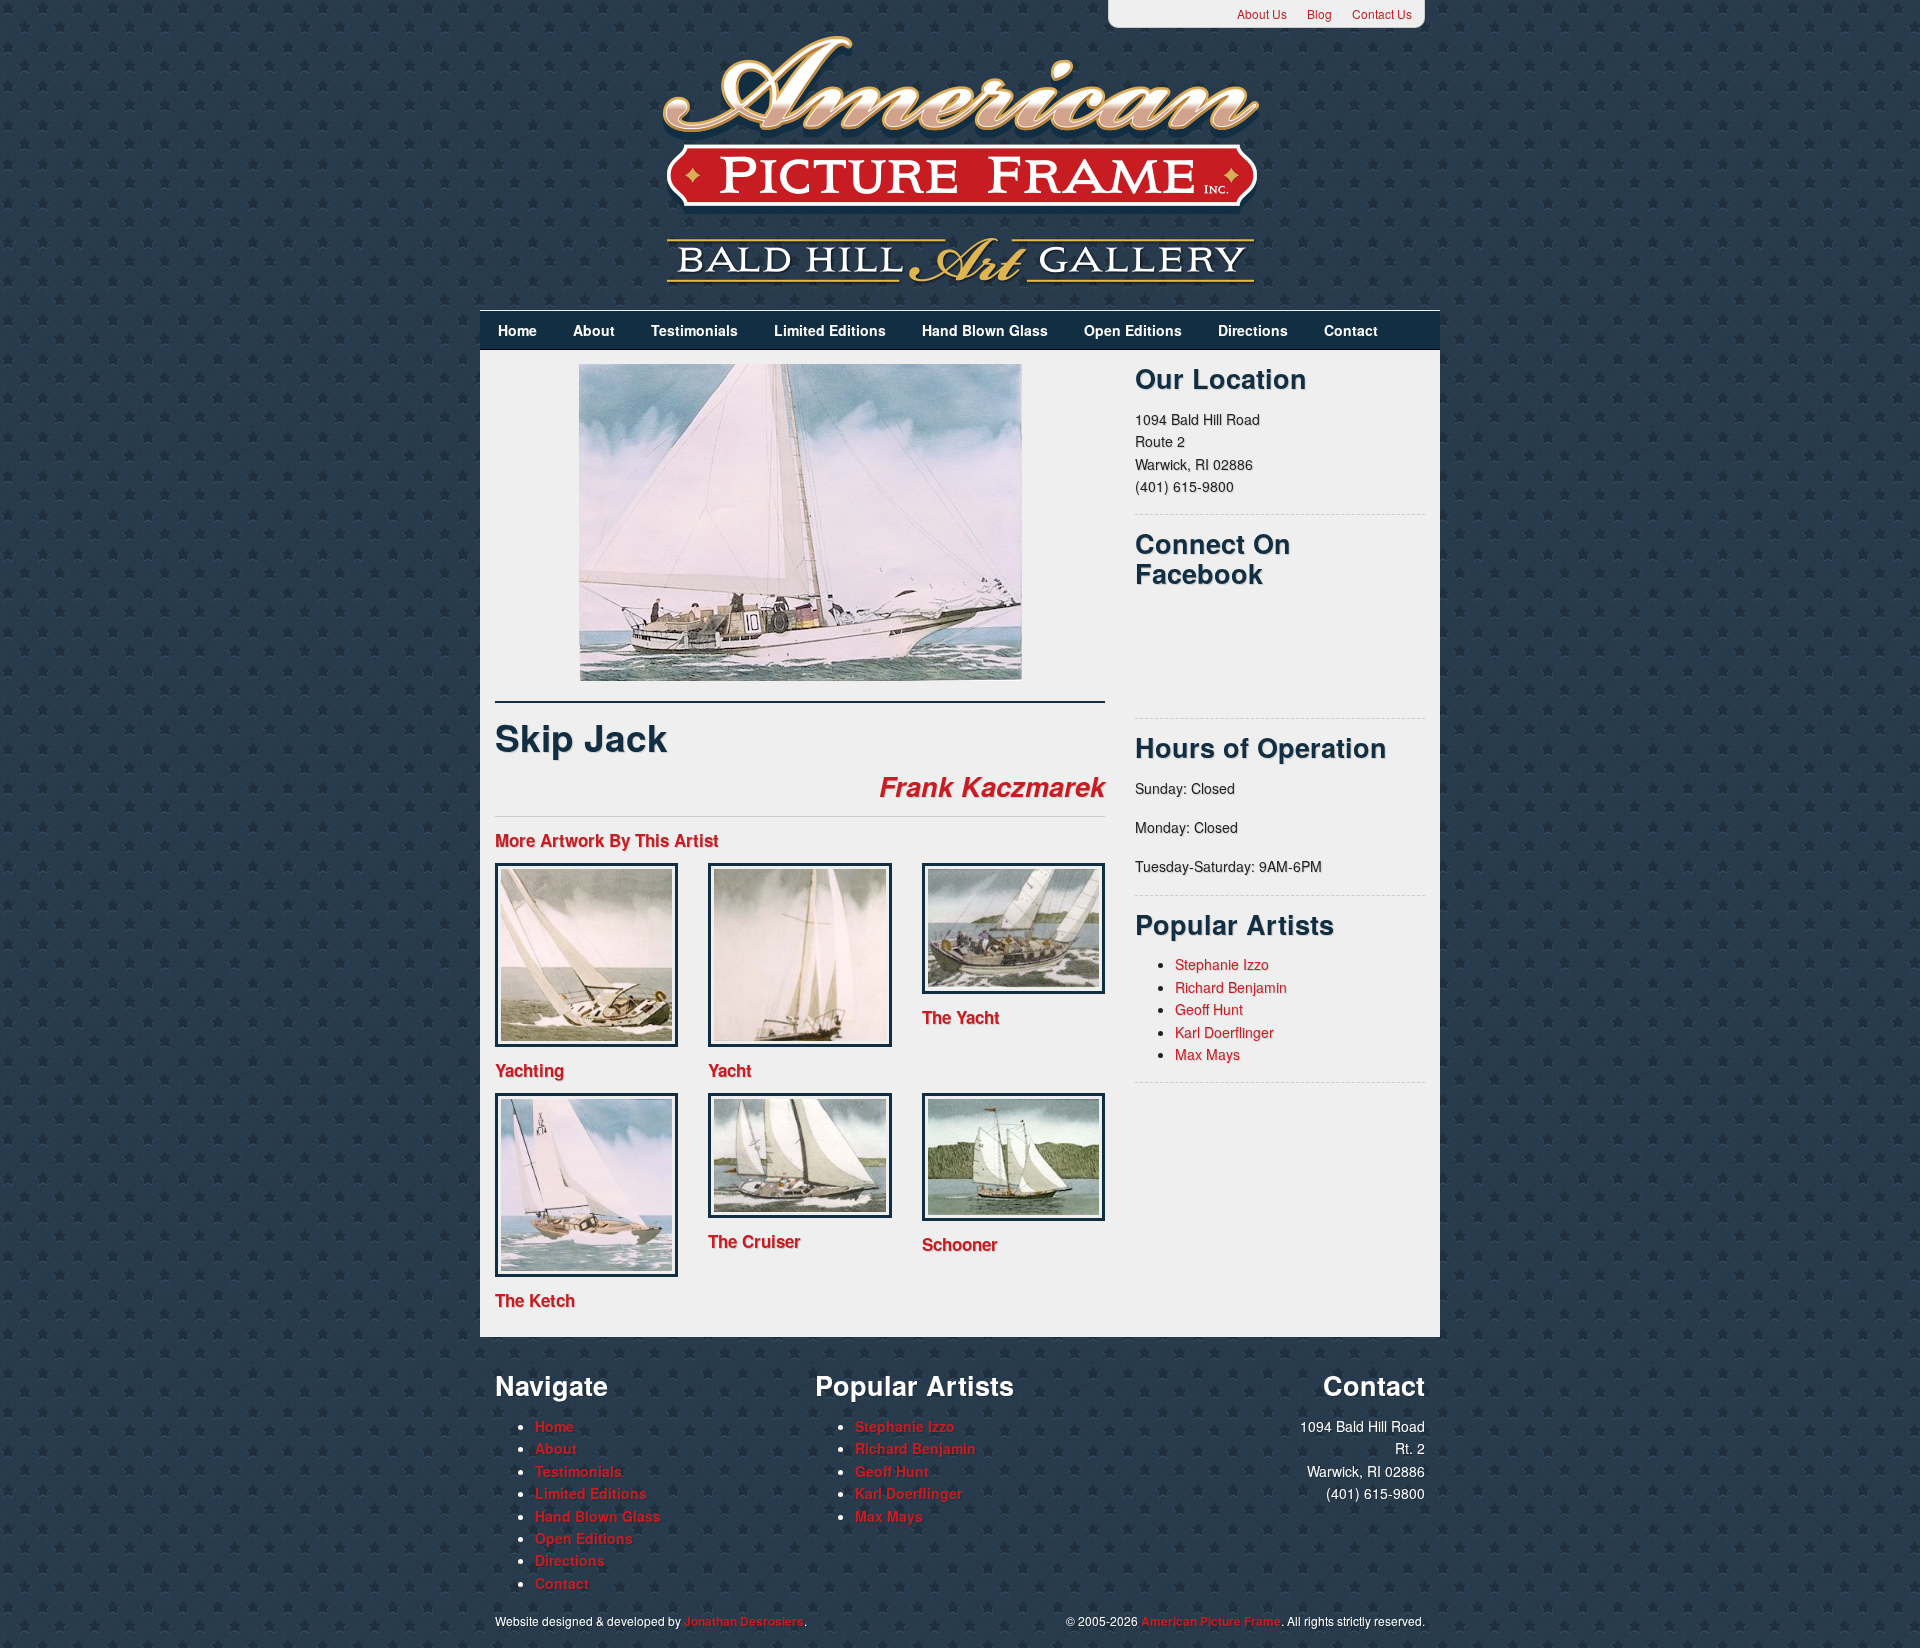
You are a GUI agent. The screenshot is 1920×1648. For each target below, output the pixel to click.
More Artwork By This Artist (607, 840)
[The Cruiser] (799, 1155)
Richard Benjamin (1231, 987)
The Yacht (961, 1017)
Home (517, 330)
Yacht (730, 1070)
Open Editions (1133, 330)
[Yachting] (586, 954)
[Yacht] (799, 954)
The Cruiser (754, 1241)
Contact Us (1382, 13)
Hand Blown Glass (985, 330)
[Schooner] (1013, 1156)
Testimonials (694, 330)
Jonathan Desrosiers (744, 1621)
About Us (1262, 13)
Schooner (960, 1244)
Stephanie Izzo (1222, 964)
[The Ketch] (586, 1184)
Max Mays (1207, 1054)
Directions (1253, 330)
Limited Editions (830, 330)
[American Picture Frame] (960, 124)
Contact (1351, 330)
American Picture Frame (1211, 1621)
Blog (1319, 13)
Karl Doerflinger (1224, 1032)
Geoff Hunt (1209, 1009)
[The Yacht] (1013, 928)
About (594, 330)
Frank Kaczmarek (992, 786)
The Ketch (535, 1300)
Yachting (529, 1070)
